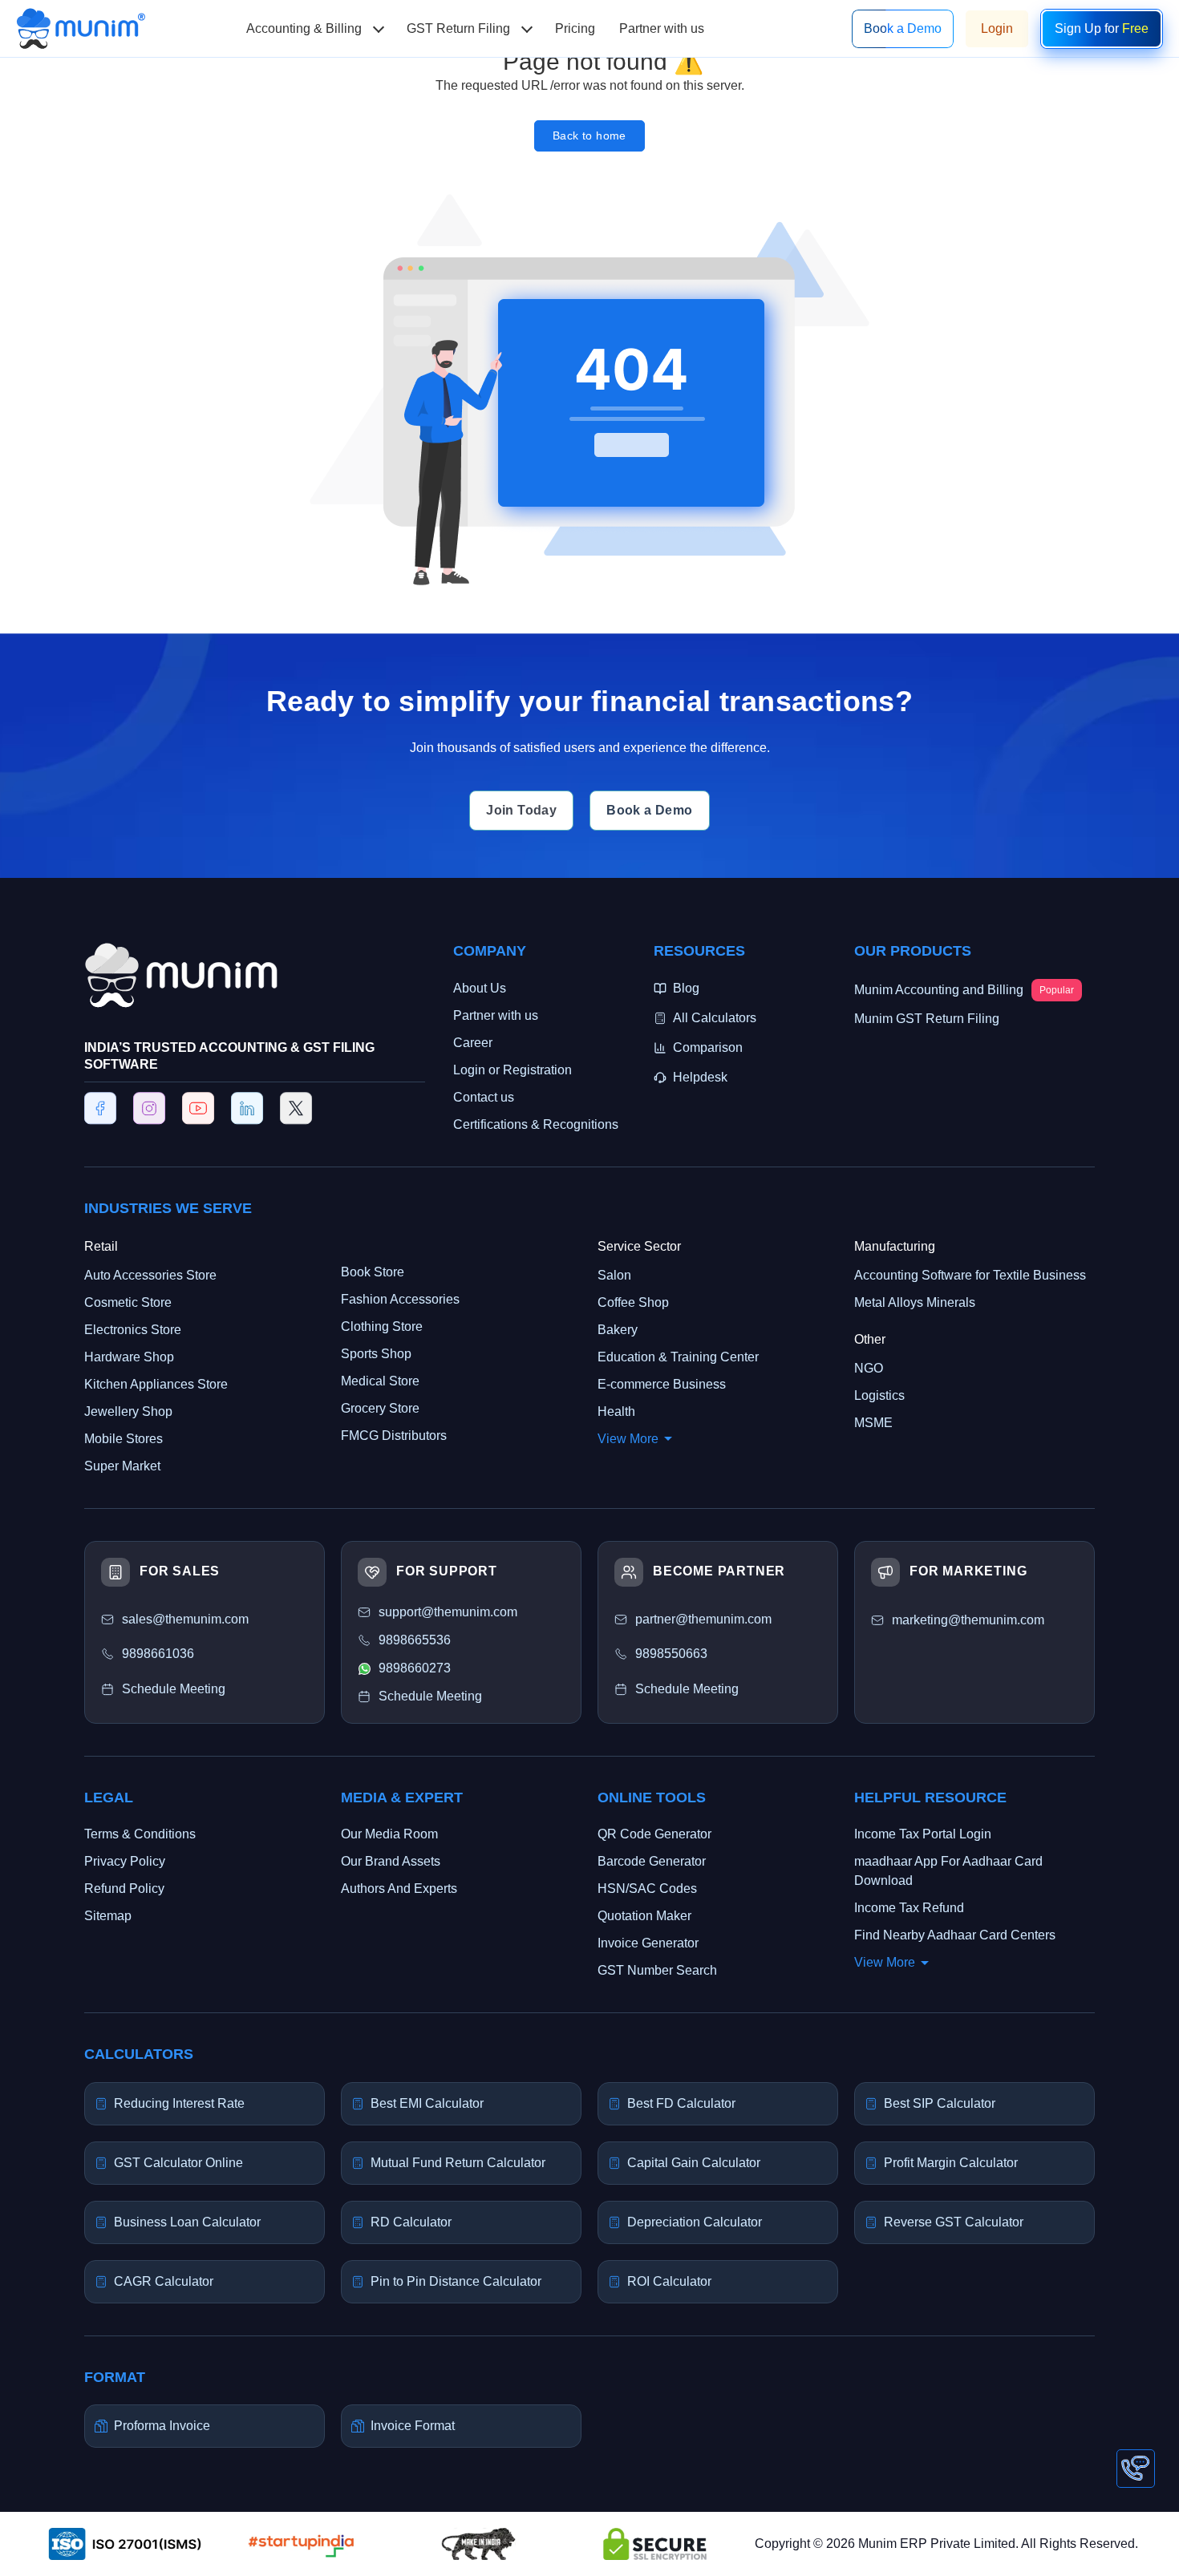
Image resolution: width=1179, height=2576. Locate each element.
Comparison (708, 1047)
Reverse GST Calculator (954, 2222)
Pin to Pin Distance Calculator (456, 2281)
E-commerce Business (662, 1384)
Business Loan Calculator (187, 2222)
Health (616, 1411)
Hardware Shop (129, 1357)
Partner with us (662, 28)
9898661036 (158, 1654)
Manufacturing (895, 1246)
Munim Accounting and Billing (964, 990)
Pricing (575, 28)
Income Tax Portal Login (923, 1834)
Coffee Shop (633, 1302)
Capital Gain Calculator (694, 2163)
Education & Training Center (678, 1357)
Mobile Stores (124, 1439)
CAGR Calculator (164, 2281)
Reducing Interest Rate (179, 2103)
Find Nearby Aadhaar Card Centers (955, 1935)
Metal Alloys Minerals (915, 1302)
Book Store (373, 1272)
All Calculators (715, 1018)
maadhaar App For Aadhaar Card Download (948, 1871)
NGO (869, 1368)
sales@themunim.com (185, 1619)
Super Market (122, 1466)
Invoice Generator (648, 1943)
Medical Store (380, 1381)
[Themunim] (81, 17)
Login (997, 28)
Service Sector (639, 1246)
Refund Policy (124, 1889)
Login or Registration (513, 1070)
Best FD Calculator (681, 2103)
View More (628, 1439)
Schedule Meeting (687, 1689)
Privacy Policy (125, 1861)
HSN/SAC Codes (647, 1889)
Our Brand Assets (391, 1861)
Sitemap (108, 1916)
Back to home (589, 135)
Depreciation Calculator (695, 2222)
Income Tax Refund (909, 1908)
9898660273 (415, 1668)
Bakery (618, 1330)
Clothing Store (382, 1326)
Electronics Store (133, 1330)
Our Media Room (389, 1834)
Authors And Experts (399, 1889)
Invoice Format (413, 2426)
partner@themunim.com (703, 1619)
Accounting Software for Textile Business (970, 1275)
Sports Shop (376, 1354)
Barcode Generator (652, 1861)
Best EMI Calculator (427, 2103)
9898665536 (415, 1640)
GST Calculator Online (178, 2163)
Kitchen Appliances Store (156, 1384)
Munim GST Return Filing (927, 1019)
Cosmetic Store (128, 1302)
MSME (873, 1423)
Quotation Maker (644, 1916)
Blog (686, 988)
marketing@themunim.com (968, 1620)
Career (473, 1043)
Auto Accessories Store (150, 1275)
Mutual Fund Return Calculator (458, 2163)
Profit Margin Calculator (951, 2163)
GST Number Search (657, 1970)
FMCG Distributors (394, 1436)
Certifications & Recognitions (536, 1124)
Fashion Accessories (400, 1299)
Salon (614, 1275)
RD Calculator (411, 2222)
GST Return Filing (458, 28)
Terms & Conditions (140, 1834)
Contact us (484, 1097)
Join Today (521, 810)
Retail (101, 1246)
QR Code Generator (654, 1834)
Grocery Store (380, 1408)
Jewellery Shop (128, 1411)
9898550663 (671, 1654)
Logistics (879, 1395)
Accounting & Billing (304, 28)
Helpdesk (700, 1077)
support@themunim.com (448, 1612)
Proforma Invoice (162, 2426)
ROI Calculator (669, 2281)
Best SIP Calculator (940, 2103)
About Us (480, 988)
